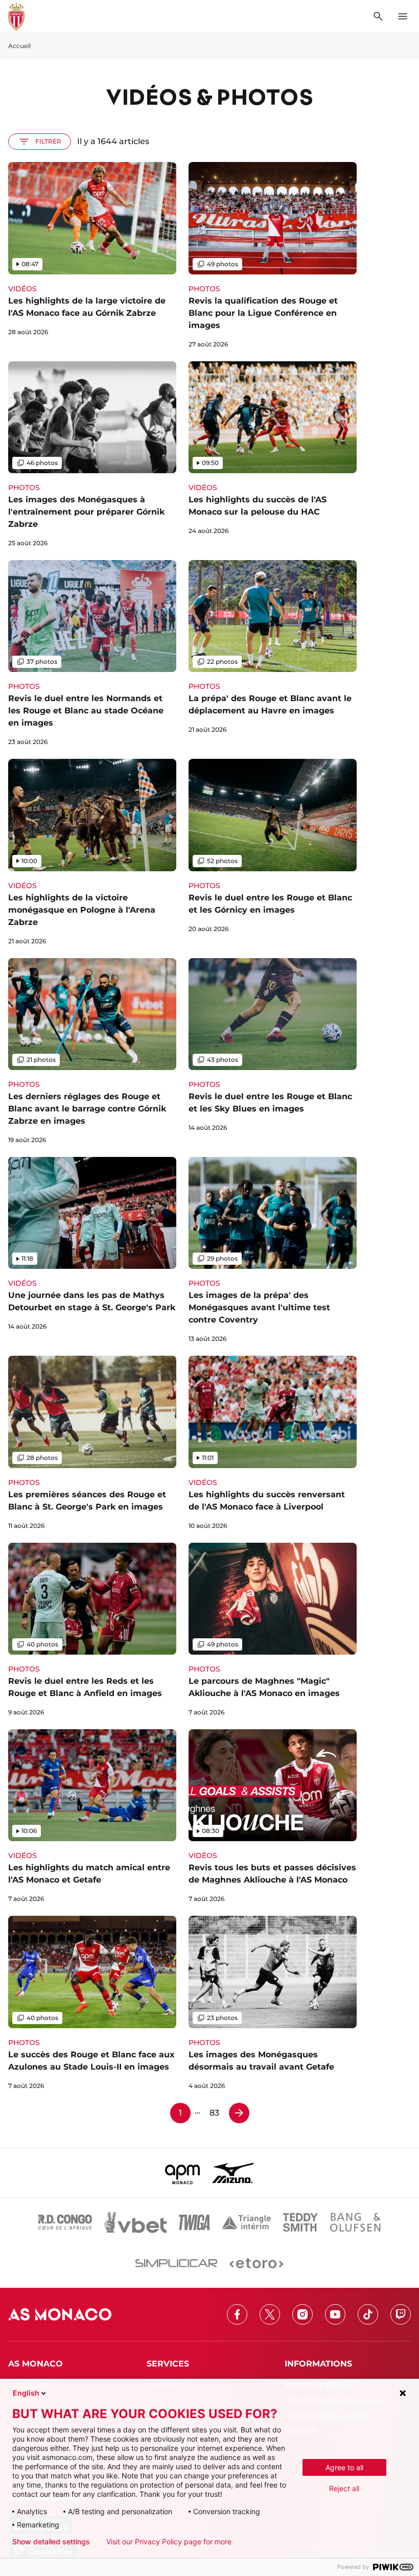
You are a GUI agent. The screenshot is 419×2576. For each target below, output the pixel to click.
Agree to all (344, 2467)
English (26, 2393)
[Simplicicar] (176, 2263)
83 (214, 2113)
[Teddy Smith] (300, 2222)
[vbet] (135, 2222)
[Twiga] (194, 2222)
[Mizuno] (233, 2173)
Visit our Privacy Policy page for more (169, 2542)
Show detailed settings (51, 2542)
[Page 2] (239, 2113)
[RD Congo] (65, 2222)
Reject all (344, 2488)
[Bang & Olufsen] (355, 2222)
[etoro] (256, 2263)
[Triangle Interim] (246, 2222)
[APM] (183, 2173)
